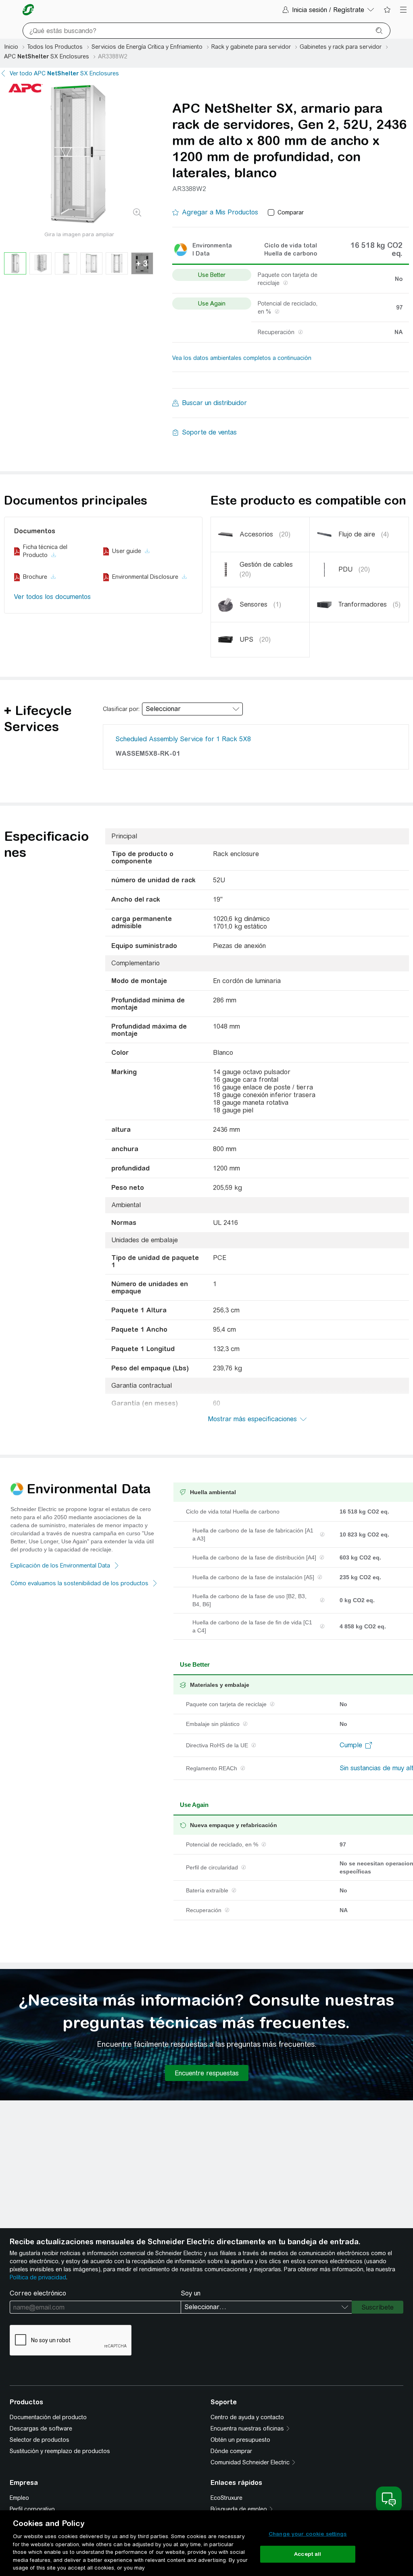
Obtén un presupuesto (240, 2440)
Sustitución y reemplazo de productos (60, 2451)
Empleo (19, 2498)
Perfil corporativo (32, 2509)
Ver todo (64, 73)
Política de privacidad (38, 2277)
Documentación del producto (48, 2417)
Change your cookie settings (308, 2534)
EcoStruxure (226, 2498)
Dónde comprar (231, 2451)
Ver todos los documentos (52, 597)
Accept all (308, 2554)
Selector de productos (40, 2440)
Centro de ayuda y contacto (247, 2417)
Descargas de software (41, 2428)
